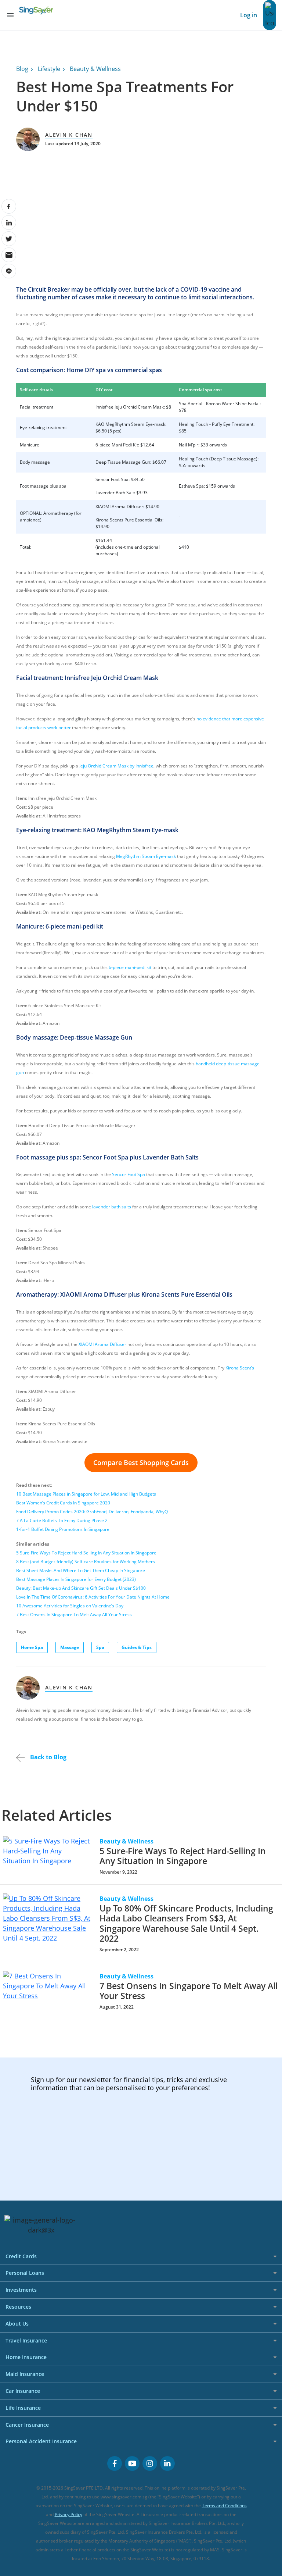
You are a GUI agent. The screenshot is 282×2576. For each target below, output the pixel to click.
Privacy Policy (68, 2514)
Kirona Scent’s (240, 1368)
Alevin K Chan (69, 135)
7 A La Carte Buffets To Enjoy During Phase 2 (62, 1520)
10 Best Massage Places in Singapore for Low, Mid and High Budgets (86, 1494)
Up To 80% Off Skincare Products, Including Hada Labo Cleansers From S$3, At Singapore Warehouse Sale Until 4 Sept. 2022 (186, 1923)
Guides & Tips (137, 1647)
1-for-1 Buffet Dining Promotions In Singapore (63, 1529)
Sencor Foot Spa (129, 1174)
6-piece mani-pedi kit (130, 967)
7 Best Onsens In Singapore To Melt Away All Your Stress (74, 1615)
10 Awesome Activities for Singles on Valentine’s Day (70, 1606)
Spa (100, 1647)
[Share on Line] (9, 271)
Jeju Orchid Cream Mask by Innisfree (116, 766)
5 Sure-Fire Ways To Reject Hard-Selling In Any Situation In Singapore (86, 1553)
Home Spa (32, 1647)
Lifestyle (49, 69)
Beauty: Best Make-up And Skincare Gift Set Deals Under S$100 (81, 1588)
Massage (70, 1647)
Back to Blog (48, 1757)
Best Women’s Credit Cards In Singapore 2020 (63, 1503)
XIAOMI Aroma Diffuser (102, 1344)
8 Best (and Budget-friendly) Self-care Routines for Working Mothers (86, 1562)
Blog (22, 69)
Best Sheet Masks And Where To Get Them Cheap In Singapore (81, 1570)
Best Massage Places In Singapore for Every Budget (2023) (76, 1579)
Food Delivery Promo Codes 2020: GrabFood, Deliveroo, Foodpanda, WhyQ (92, 1512)
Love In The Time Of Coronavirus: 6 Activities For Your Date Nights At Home (93, 1597)
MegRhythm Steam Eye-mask (146, 856)
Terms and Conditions (224, 2506)
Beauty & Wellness (95, 69)
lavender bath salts (112, 1207)
